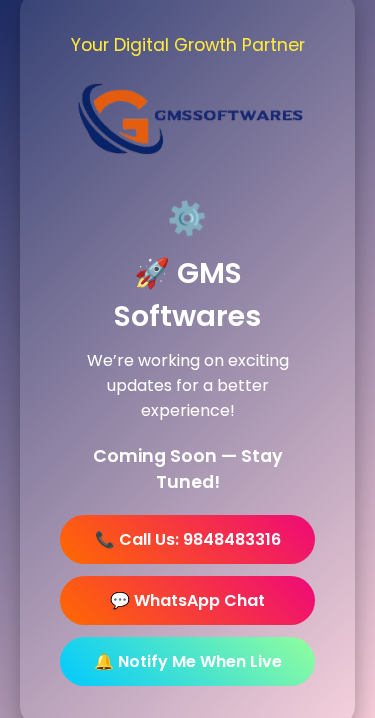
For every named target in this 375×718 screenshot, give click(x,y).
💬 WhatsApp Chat (187, 600)
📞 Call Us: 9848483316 (188, 539)
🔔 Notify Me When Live (188, 661)
